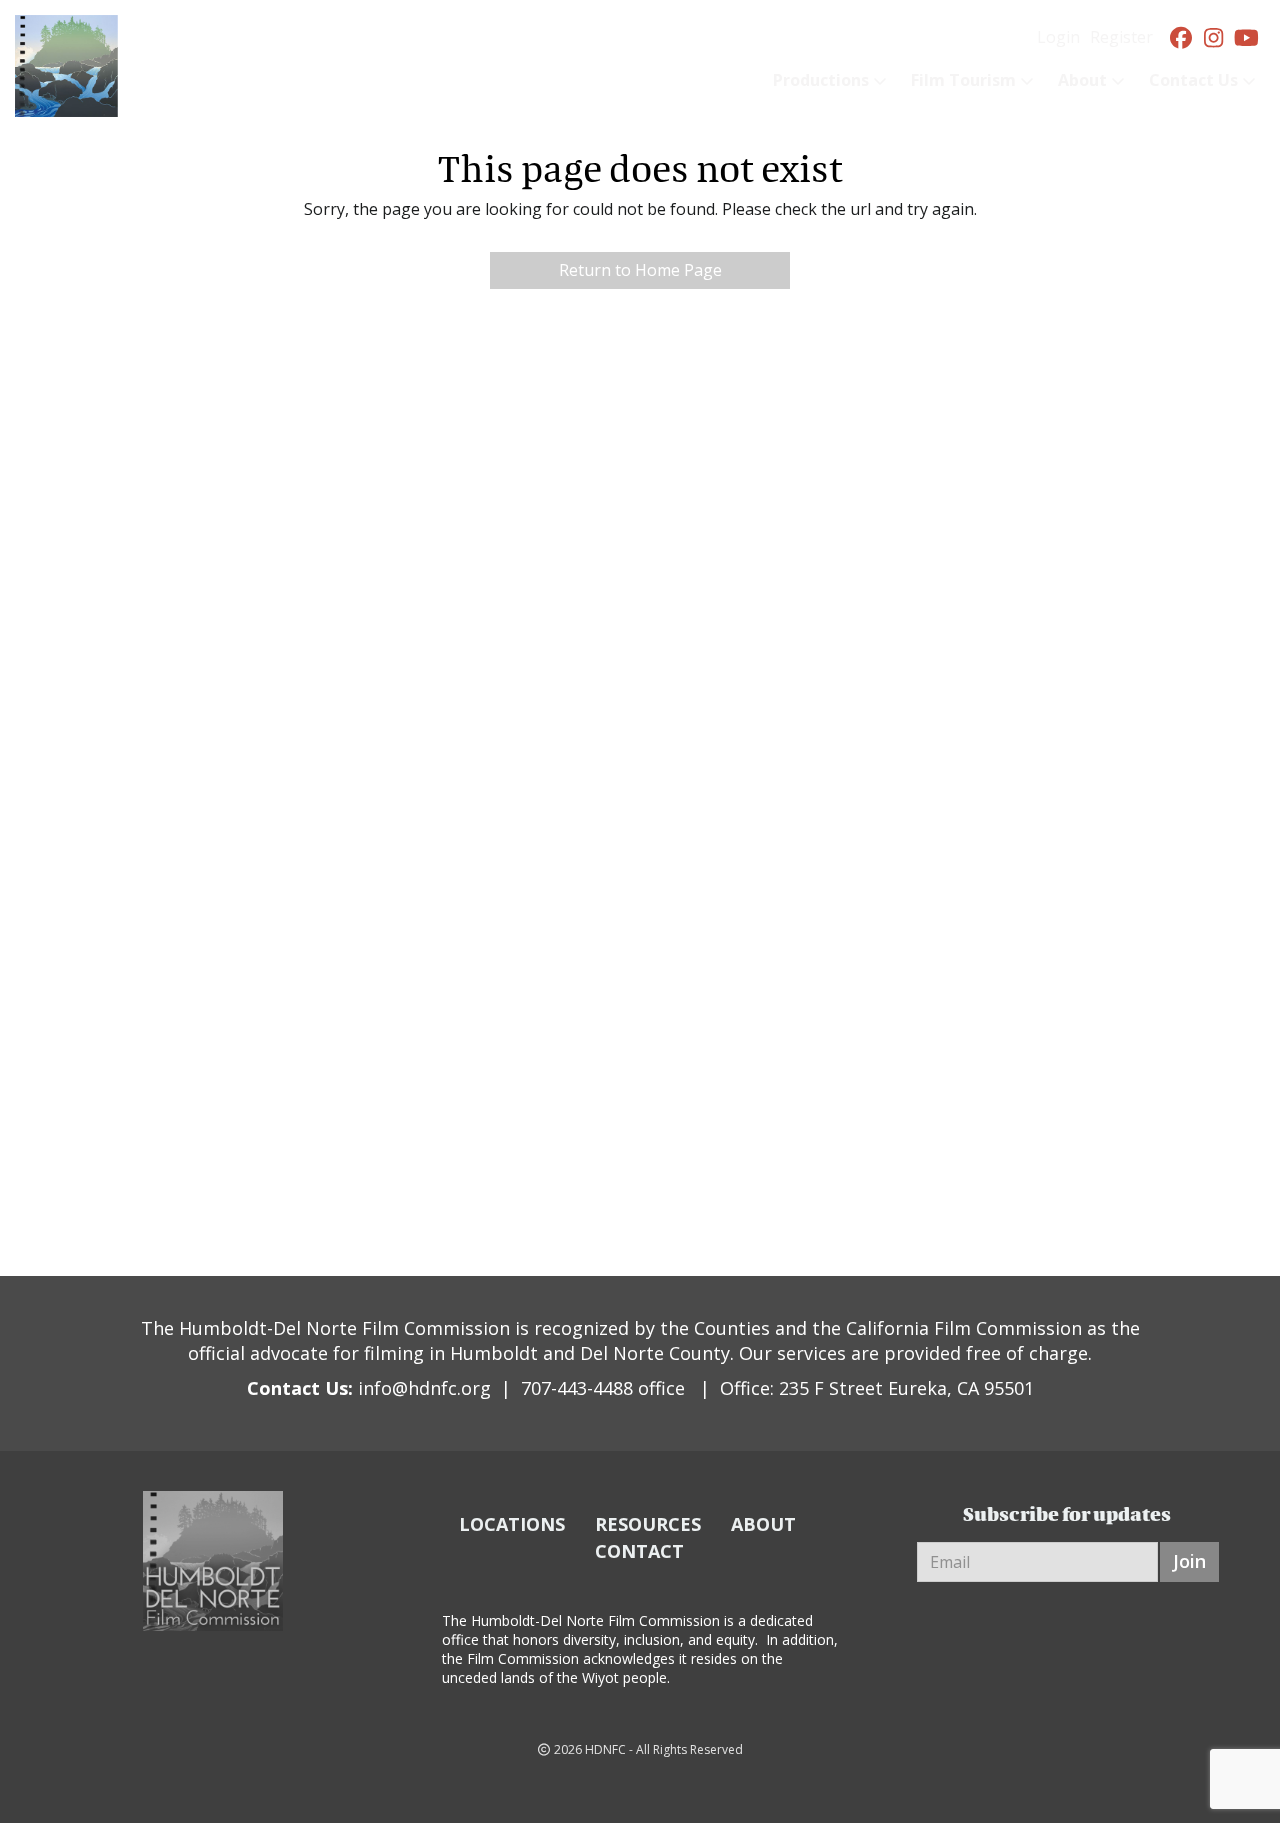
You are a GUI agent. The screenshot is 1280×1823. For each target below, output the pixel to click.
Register (1121, 37)
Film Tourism (963, 80)
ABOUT (763, 1524)
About (1082, 80)
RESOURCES (648, 1524)
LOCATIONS (512, 1524)
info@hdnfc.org (424, 1388)
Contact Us (1193, 80)
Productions (821, 80)
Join (1189, 1561)
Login (1058, 37)
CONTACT (639, 1551)
